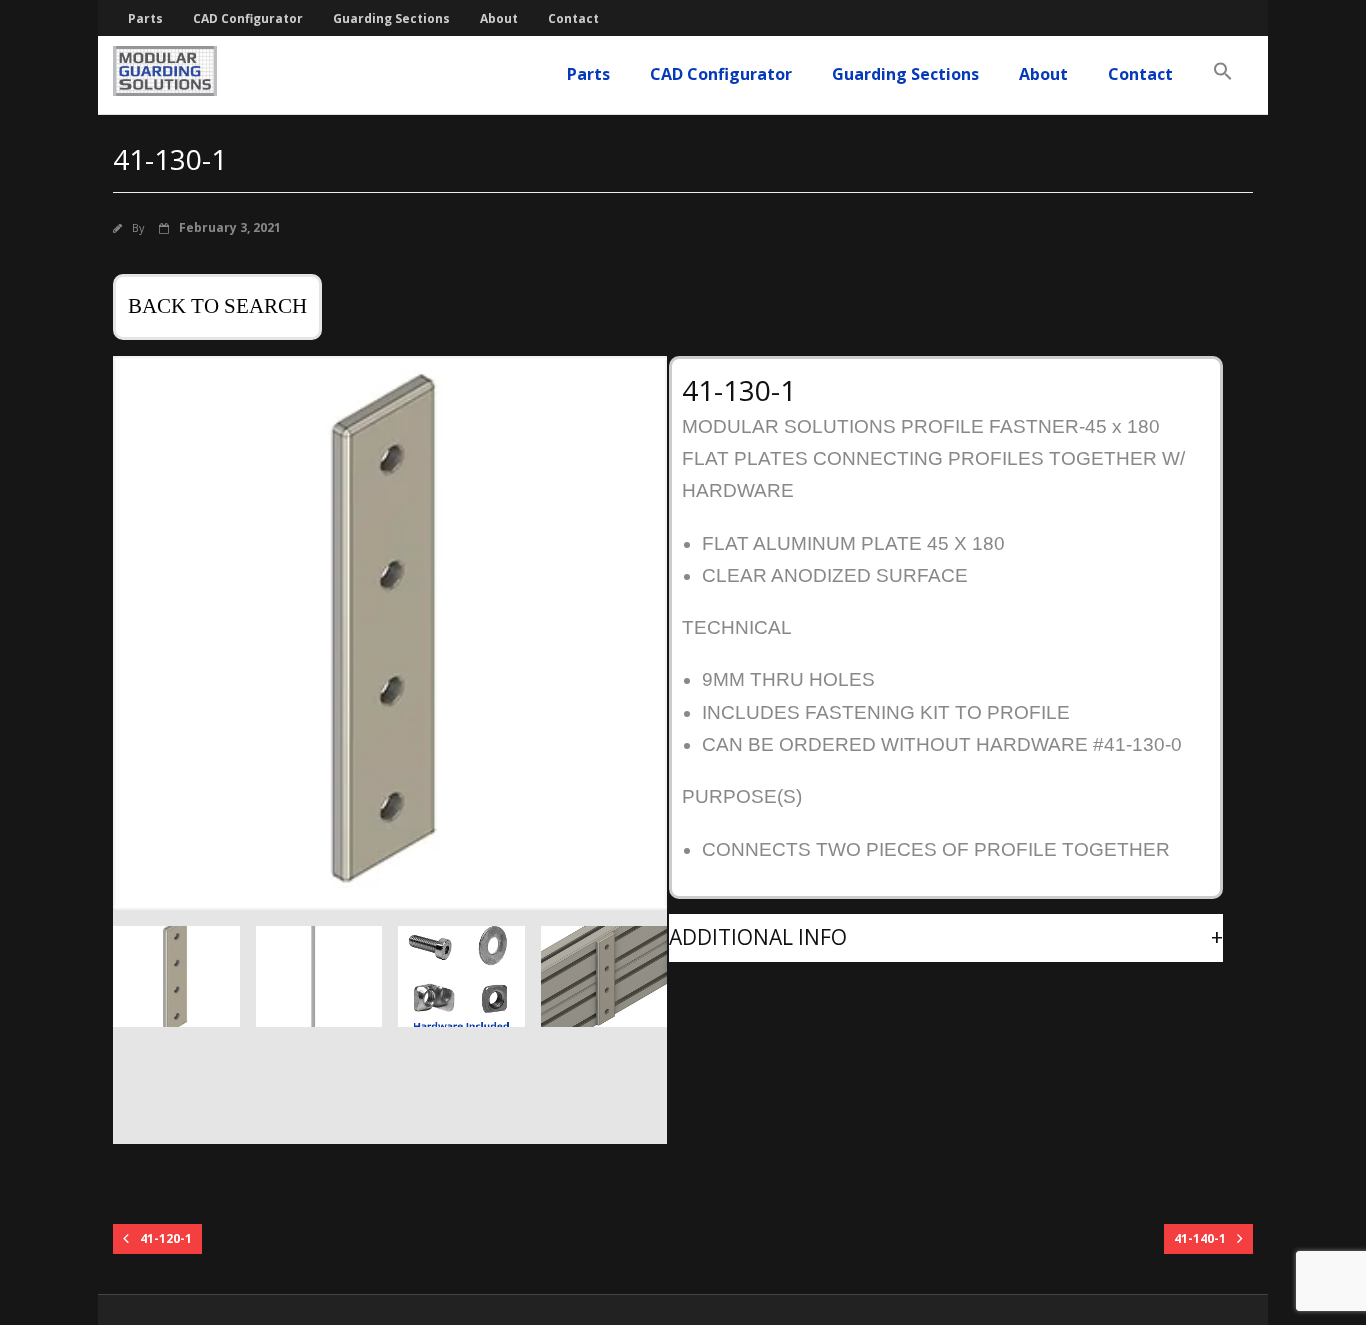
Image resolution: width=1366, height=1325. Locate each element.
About (499, 18)
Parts (145, 18)
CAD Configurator (248, 18)
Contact (573, 18)
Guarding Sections (391, 18)
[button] (1223, 72)
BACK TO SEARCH (217, 306)
